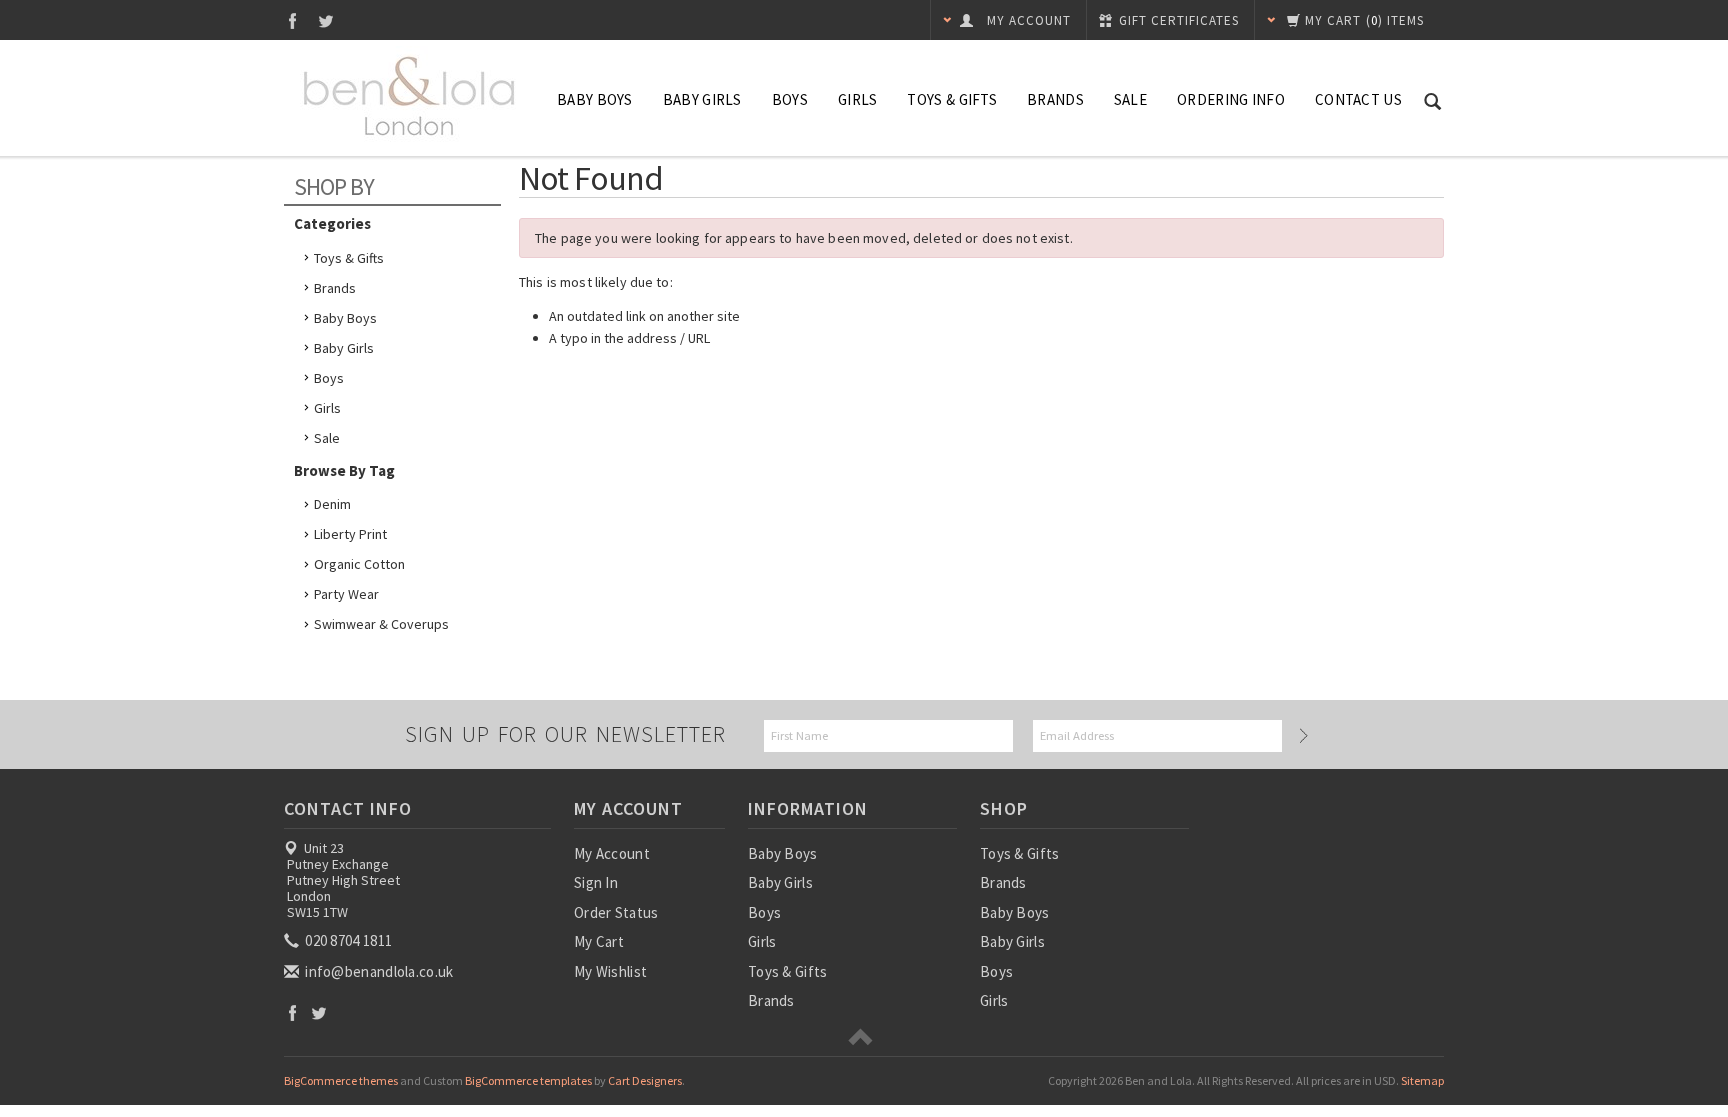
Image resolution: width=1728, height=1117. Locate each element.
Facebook (292, 20)
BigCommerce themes (341, 1080)
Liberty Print (350, 534)
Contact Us (1358, 99)
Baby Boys (595, 99)
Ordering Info (1231, 99)
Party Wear (346, 594)
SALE (1130, 99)
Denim (332, 504)
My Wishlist (610, 971)
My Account (612, 853)
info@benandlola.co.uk (378, 971)
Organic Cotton (359, 564)
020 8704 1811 (347, 940)
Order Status (616, 912)
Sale (327, 438)
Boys (790, 99)
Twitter (326, 20)
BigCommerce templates (528, 1080)
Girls (858, 99)
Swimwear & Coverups (381, 624)
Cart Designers (645, 1080)
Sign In (596, 882)
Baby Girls (702, 99)
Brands (1055, 99)
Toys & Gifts (952, 99)
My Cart (599, 941)
